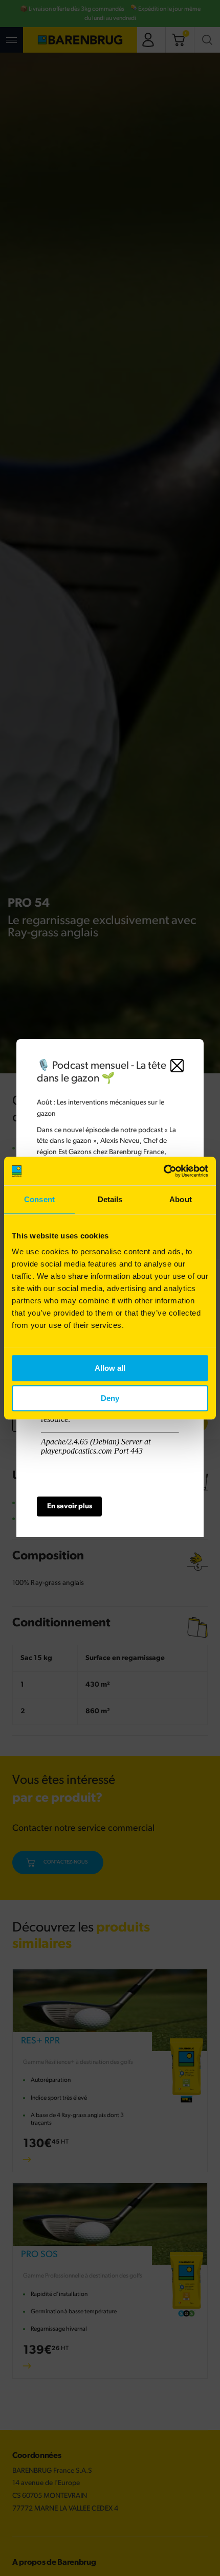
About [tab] (181, 1199)
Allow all (110, 1368)
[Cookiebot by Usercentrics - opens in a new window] (163, 1171)
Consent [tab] (39, 1199)
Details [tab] (110, 1199)
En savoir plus (70, 1506)
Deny (110, 1398)
